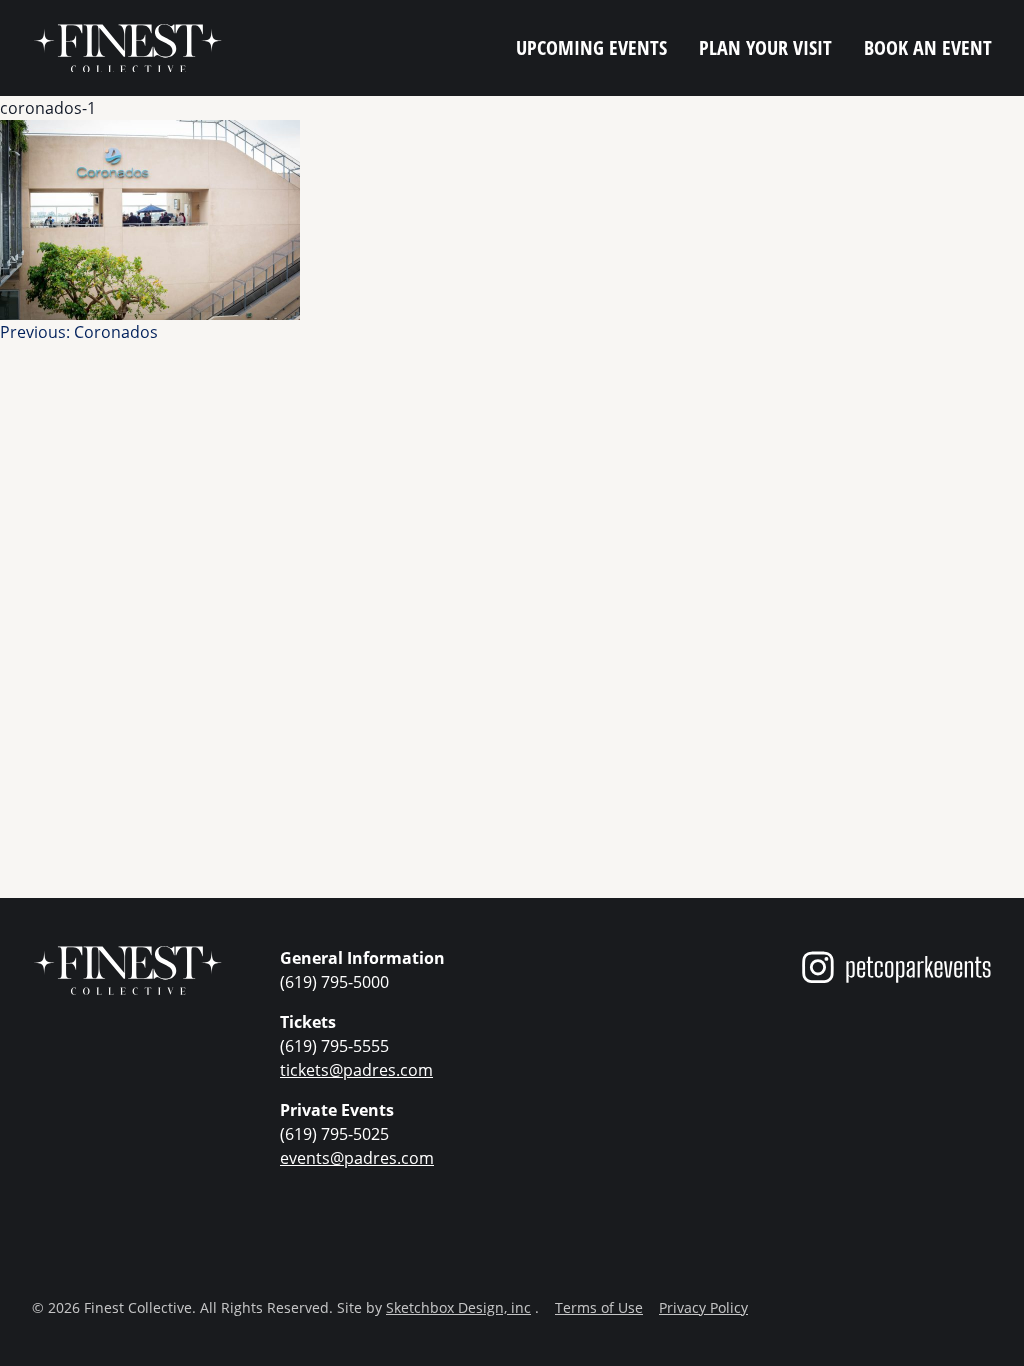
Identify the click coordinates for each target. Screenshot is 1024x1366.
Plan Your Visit (765, 47)
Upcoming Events (591, 47)
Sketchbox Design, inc (458, 1307)
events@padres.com (357, 1158)
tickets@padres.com (356, 1070)
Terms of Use (599, 1307)
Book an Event (928, 47)
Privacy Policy (703, 1307)
